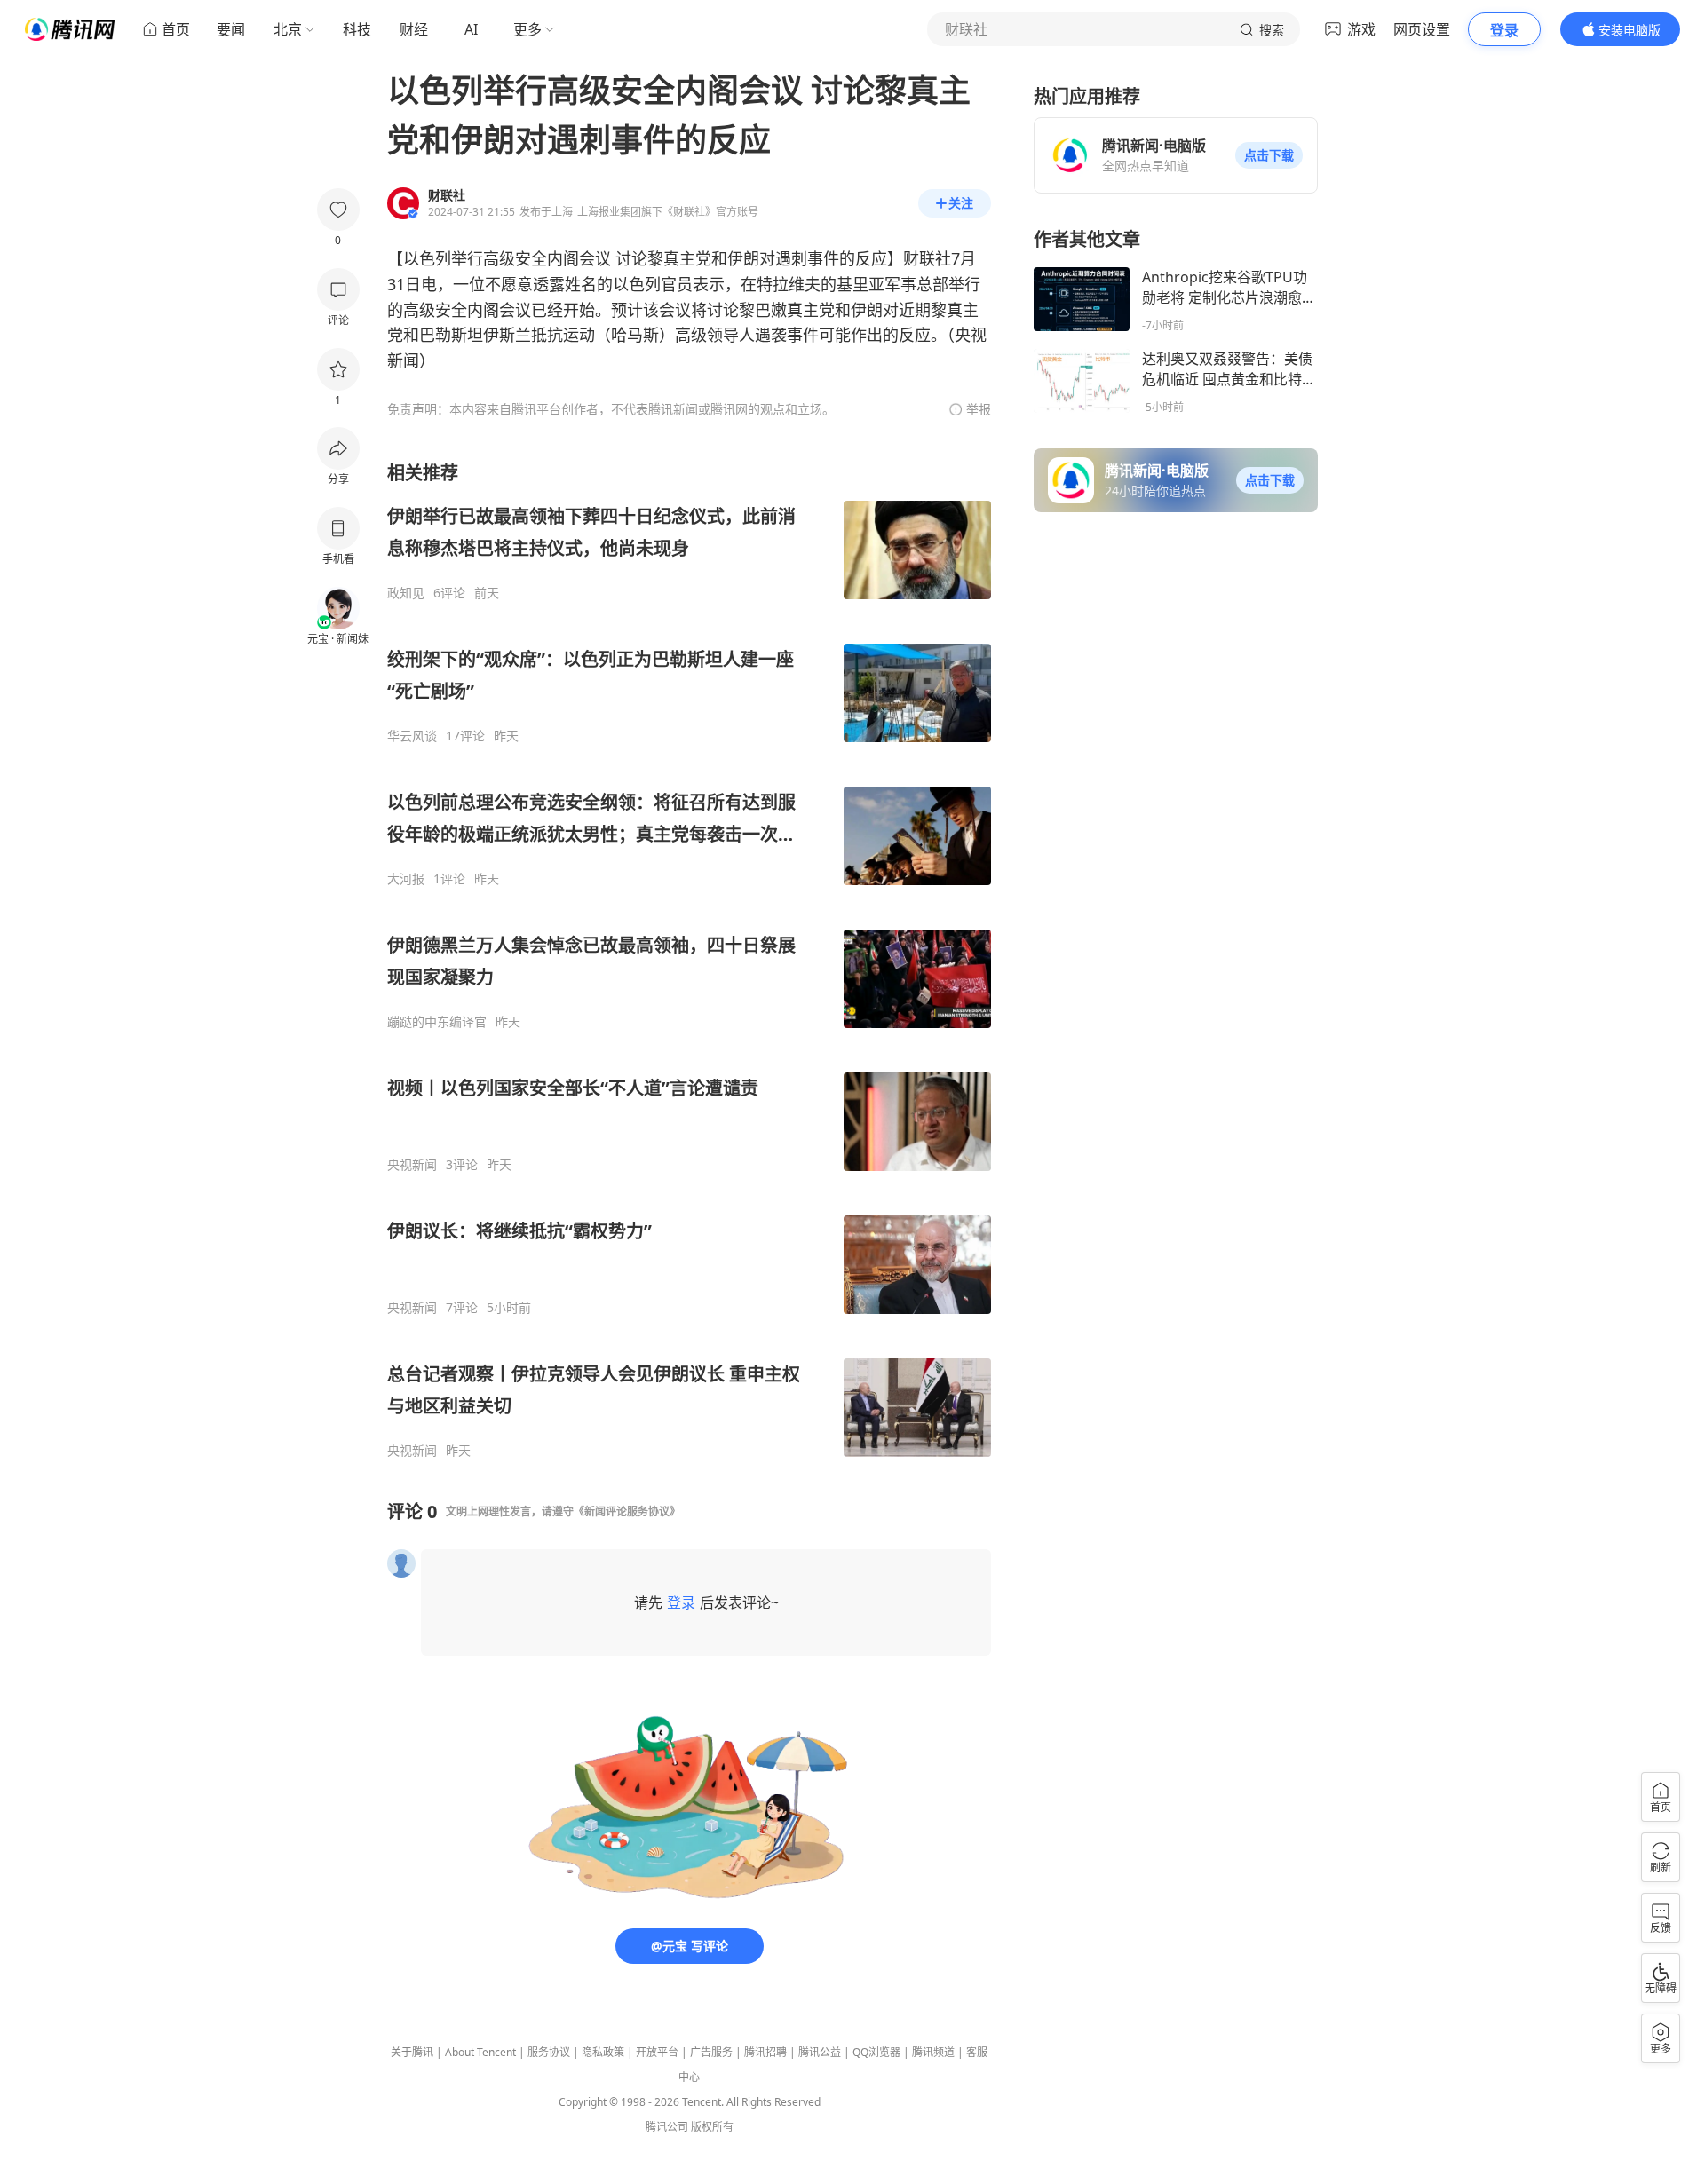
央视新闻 (412, 1165)
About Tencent (480, 2052)
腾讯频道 (933, 2052)
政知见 (406, 593)
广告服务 (711, 2052)
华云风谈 (412, 736)
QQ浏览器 (876, 2052)
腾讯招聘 (765, 2052)
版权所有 (712, 2127)
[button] (1269, 155)
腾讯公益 (820, 2052)
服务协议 (549, 2052)
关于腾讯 (412, 2052)
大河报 (406, 879)
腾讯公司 (667, 2127)
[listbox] (689, 960)
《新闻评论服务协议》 (627, 1511)
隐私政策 (603, 2052)
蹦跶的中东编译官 (437, 1022)
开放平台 (657, 2052)
